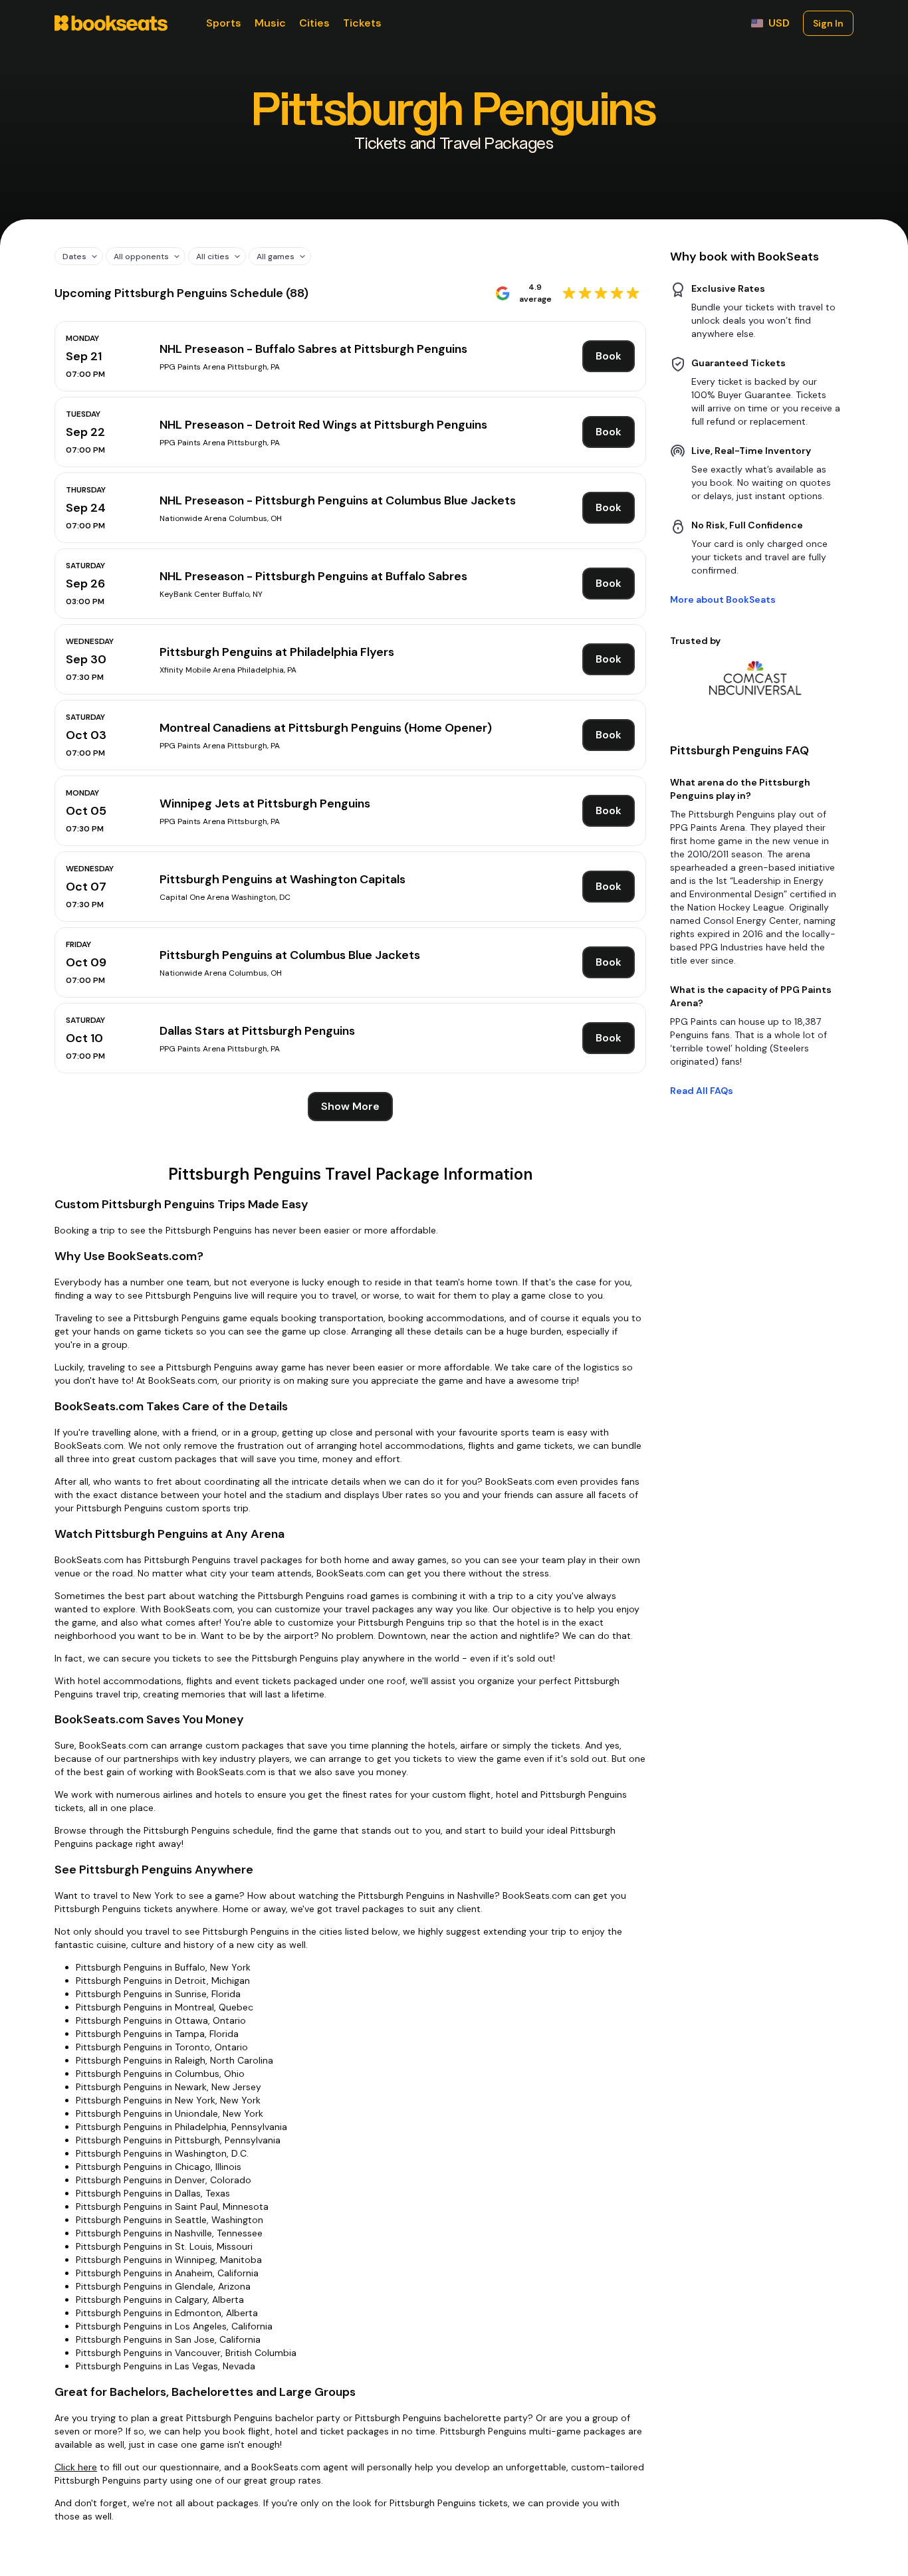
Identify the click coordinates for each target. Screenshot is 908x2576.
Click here (76, 2467)
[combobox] (74, 256)
